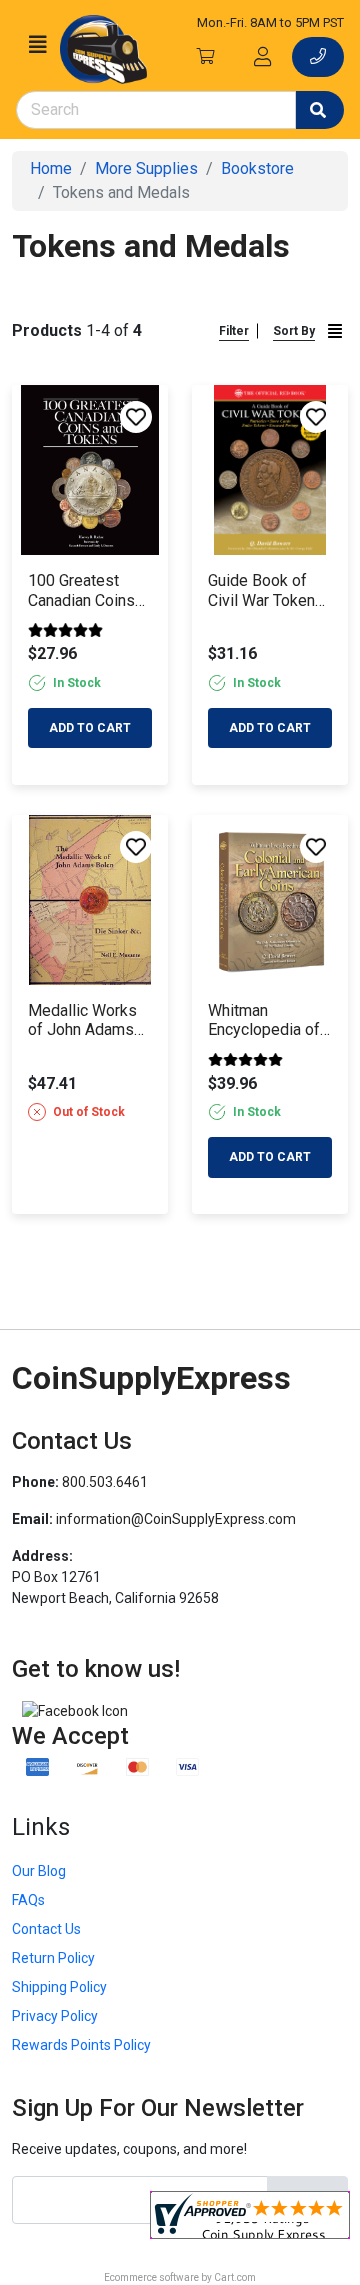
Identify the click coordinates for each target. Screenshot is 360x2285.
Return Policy (53, 1958)
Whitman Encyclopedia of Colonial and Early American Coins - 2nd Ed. (269, 1020)
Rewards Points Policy (81, 2045)
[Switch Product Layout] (335, 331)
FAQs (28, 1900)
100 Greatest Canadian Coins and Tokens (81, 590)
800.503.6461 (105, 1482)
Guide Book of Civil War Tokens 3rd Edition (266, 590)
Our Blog (39, 1871)
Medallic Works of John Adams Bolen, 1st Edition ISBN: (89, 1020)
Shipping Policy (59, 1987)
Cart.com (235, 2277)
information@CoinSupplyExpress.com (176, 1519)
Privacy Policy (55, 2016)
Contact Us (46, 1929)
